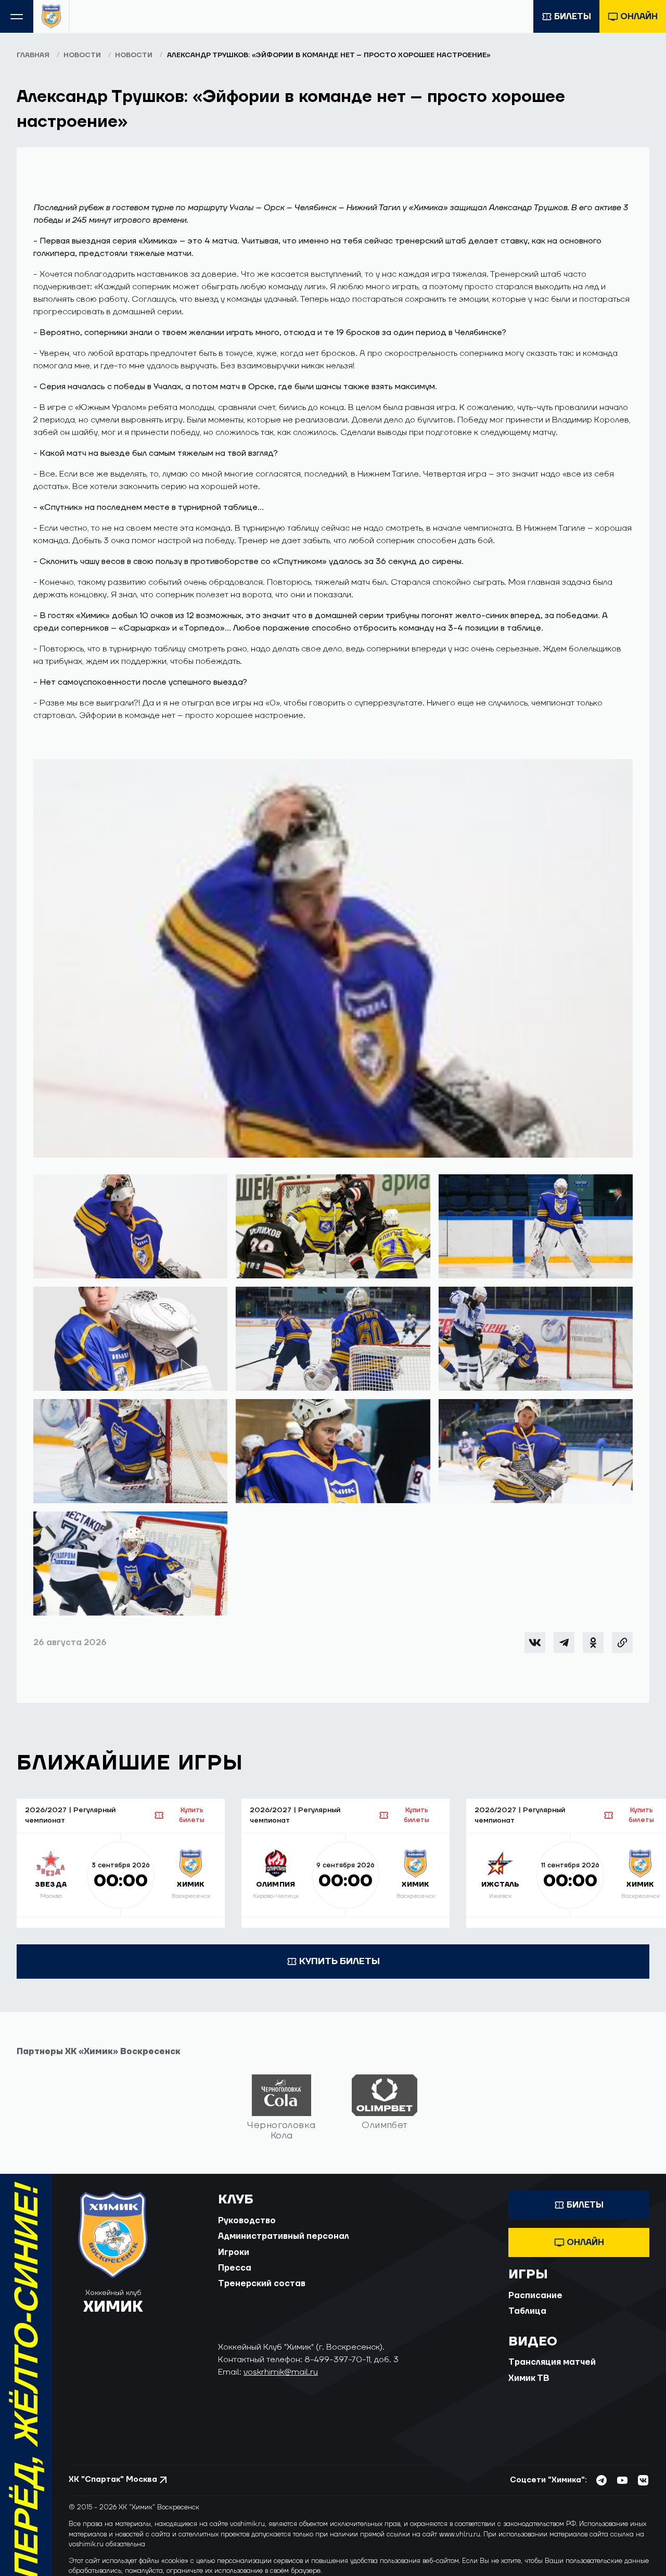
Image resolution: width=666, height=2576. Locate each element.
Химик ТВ (529, 2378)
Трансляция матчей (552, 2362)
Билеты (573, 17)
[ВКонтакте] (535, 1643)
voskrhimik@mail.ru (281, 2372)
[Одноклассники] (593, 1643)
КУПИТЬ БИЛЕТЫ (340, 1961)
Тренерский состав (262, 2284)
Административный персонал (284, 2236)
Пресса (235, 2268)
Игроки (234, 2252)
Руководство (247, 2221)
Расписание (535, 2296)
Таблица (527, 2311)
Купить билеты (192, 1815)
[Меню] (17, 16)
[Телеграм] (564, 1643)
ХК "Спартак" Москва (113, 2479)
